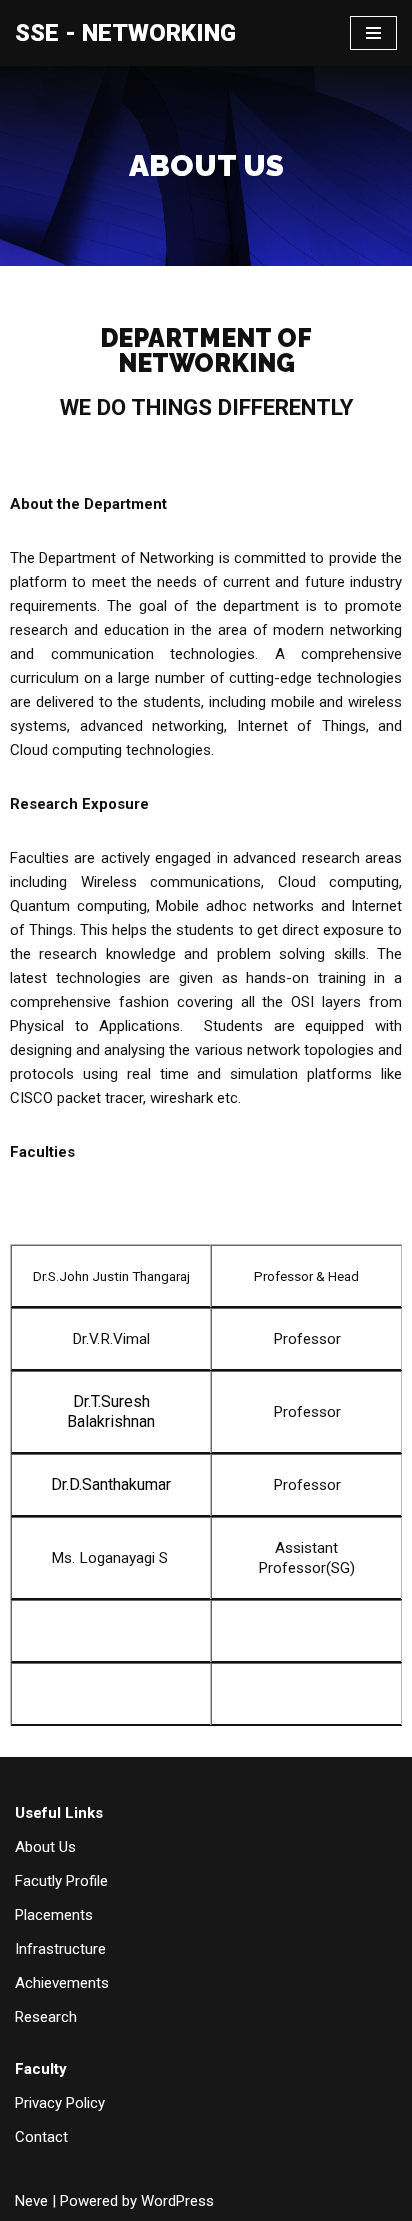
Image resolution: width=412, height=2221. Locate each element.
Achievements (62, 1983)
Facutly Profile (61, 1881)
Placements (54, 1915)
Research (46, 2017)
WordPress (177, 2201)
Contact (41, 2137)
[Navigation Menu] (373, 33)
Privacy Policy (60, 2103)
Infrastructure (60, 1949)
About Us (45, 1847)
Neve (31, 2201)
